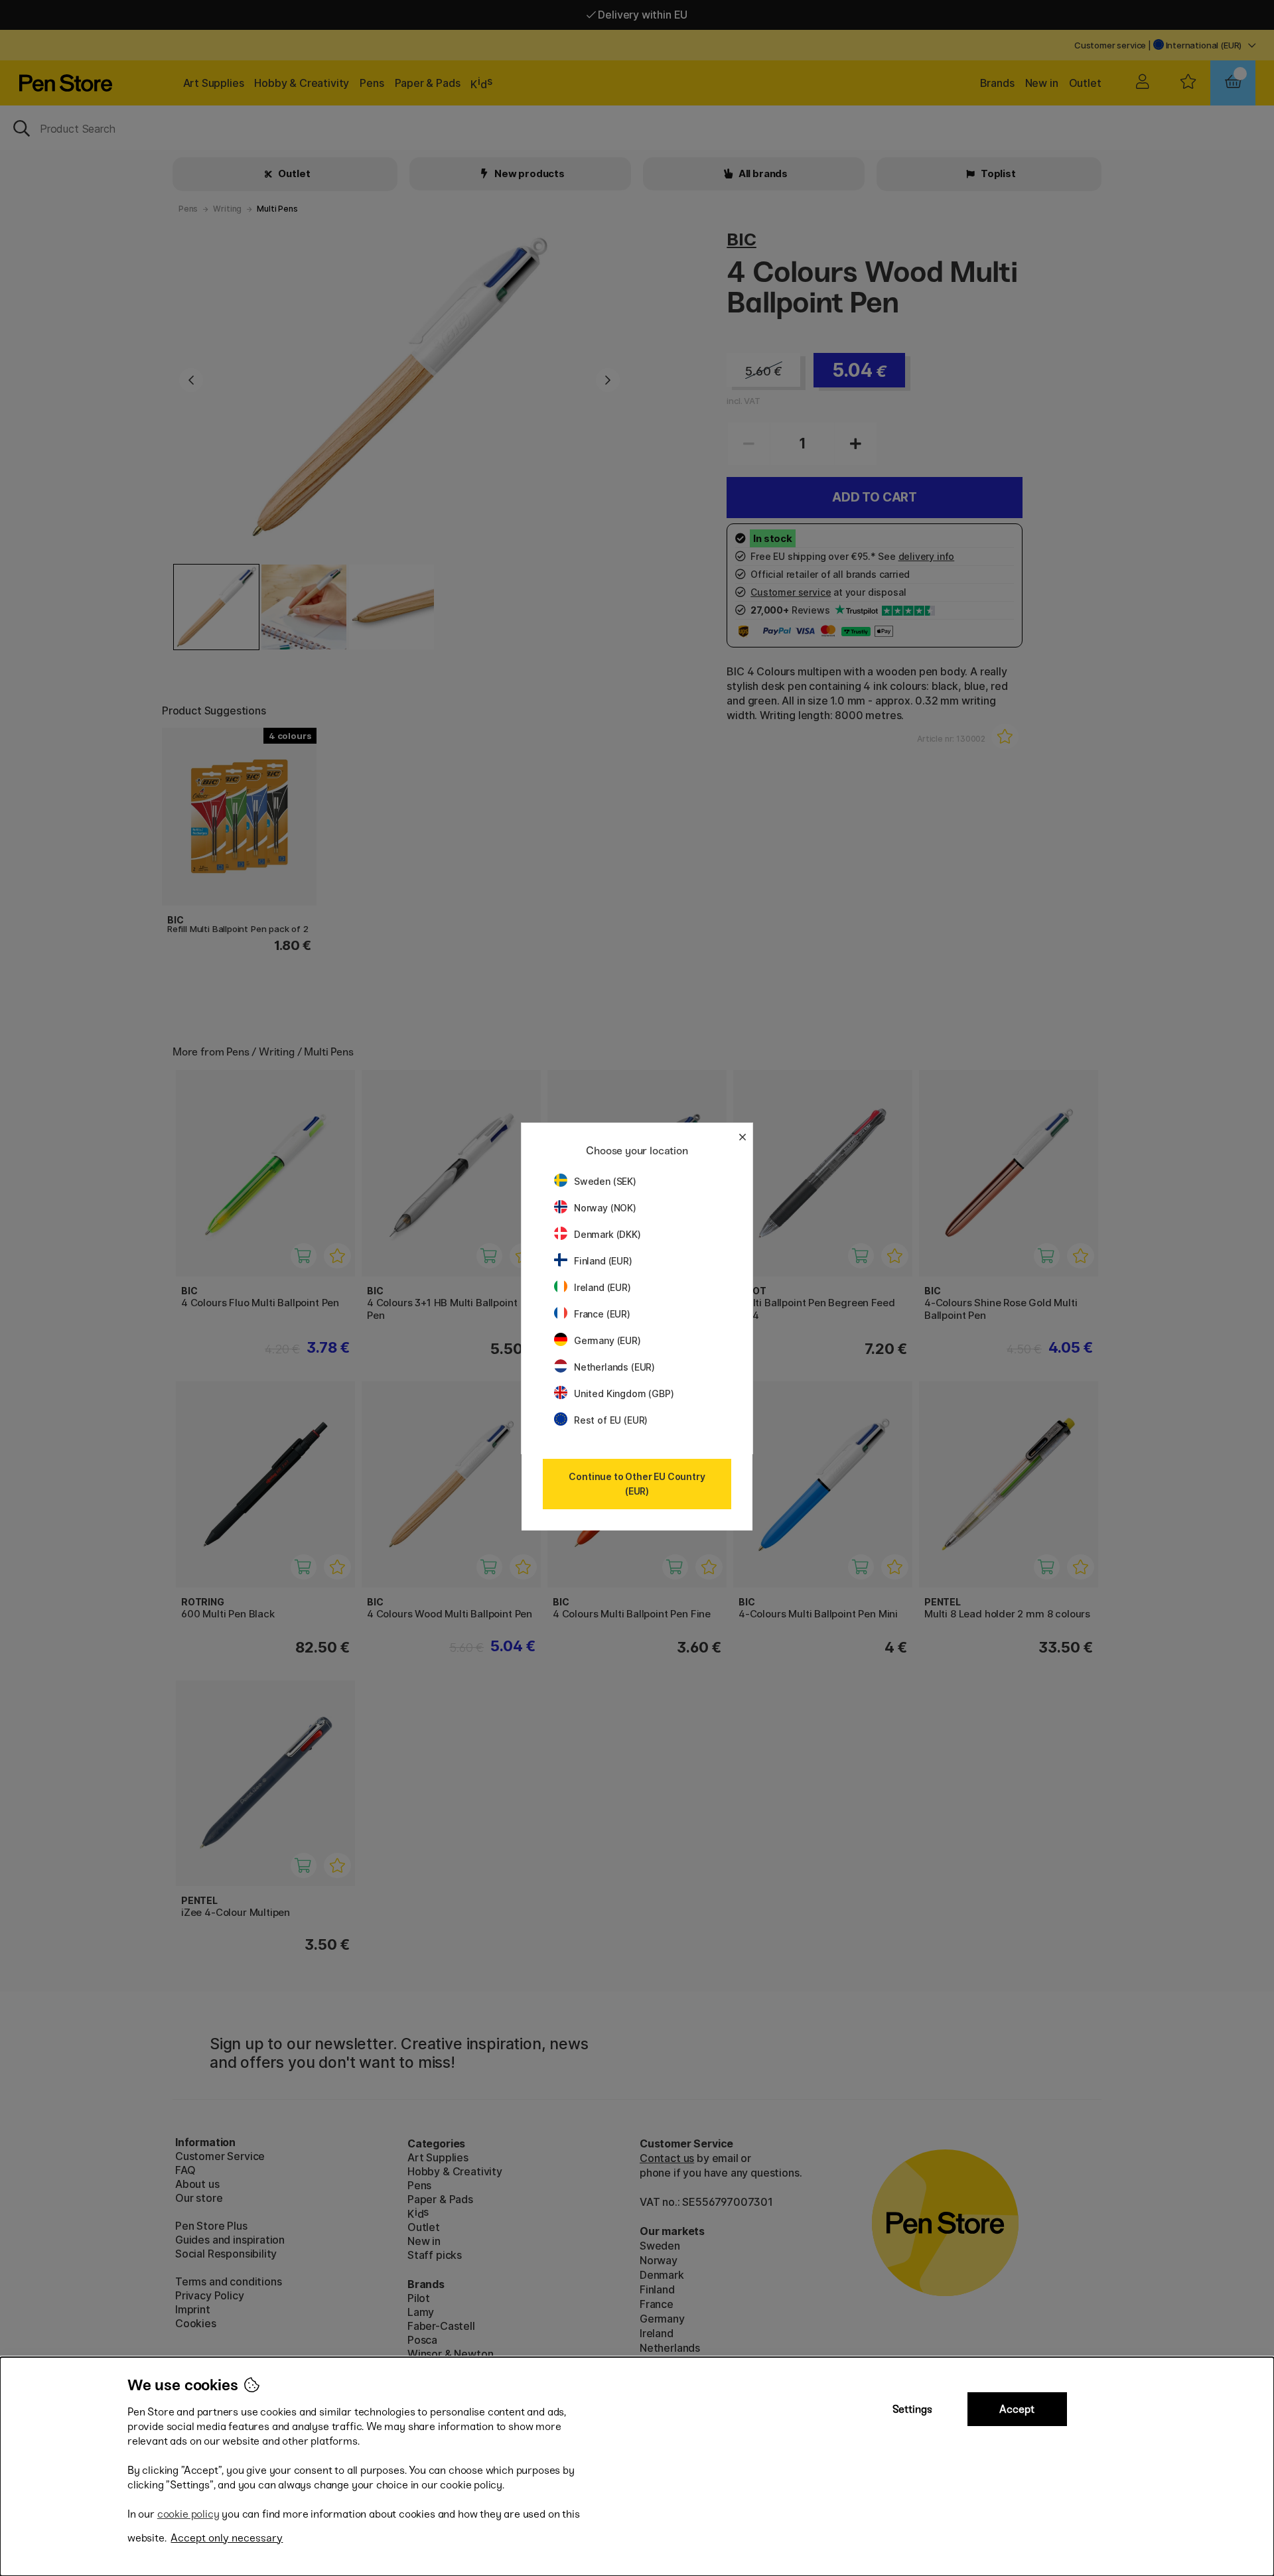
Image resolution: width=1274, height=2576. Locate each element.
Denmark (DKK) (607, 1234)
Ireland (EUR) (602, 1287)
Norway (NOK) (605, 1208)
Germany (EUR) (607, 1340)
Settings (912, 2409)
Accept (1017, 2409)
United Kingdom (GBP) (624, 1393)
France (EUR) (602, 1314)
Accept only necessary (227, 2538)
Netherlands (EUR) (614, 1367)
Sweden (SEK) (605, 1181)
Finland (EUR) (603, 1261)
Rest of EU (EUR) (611, 1420)
